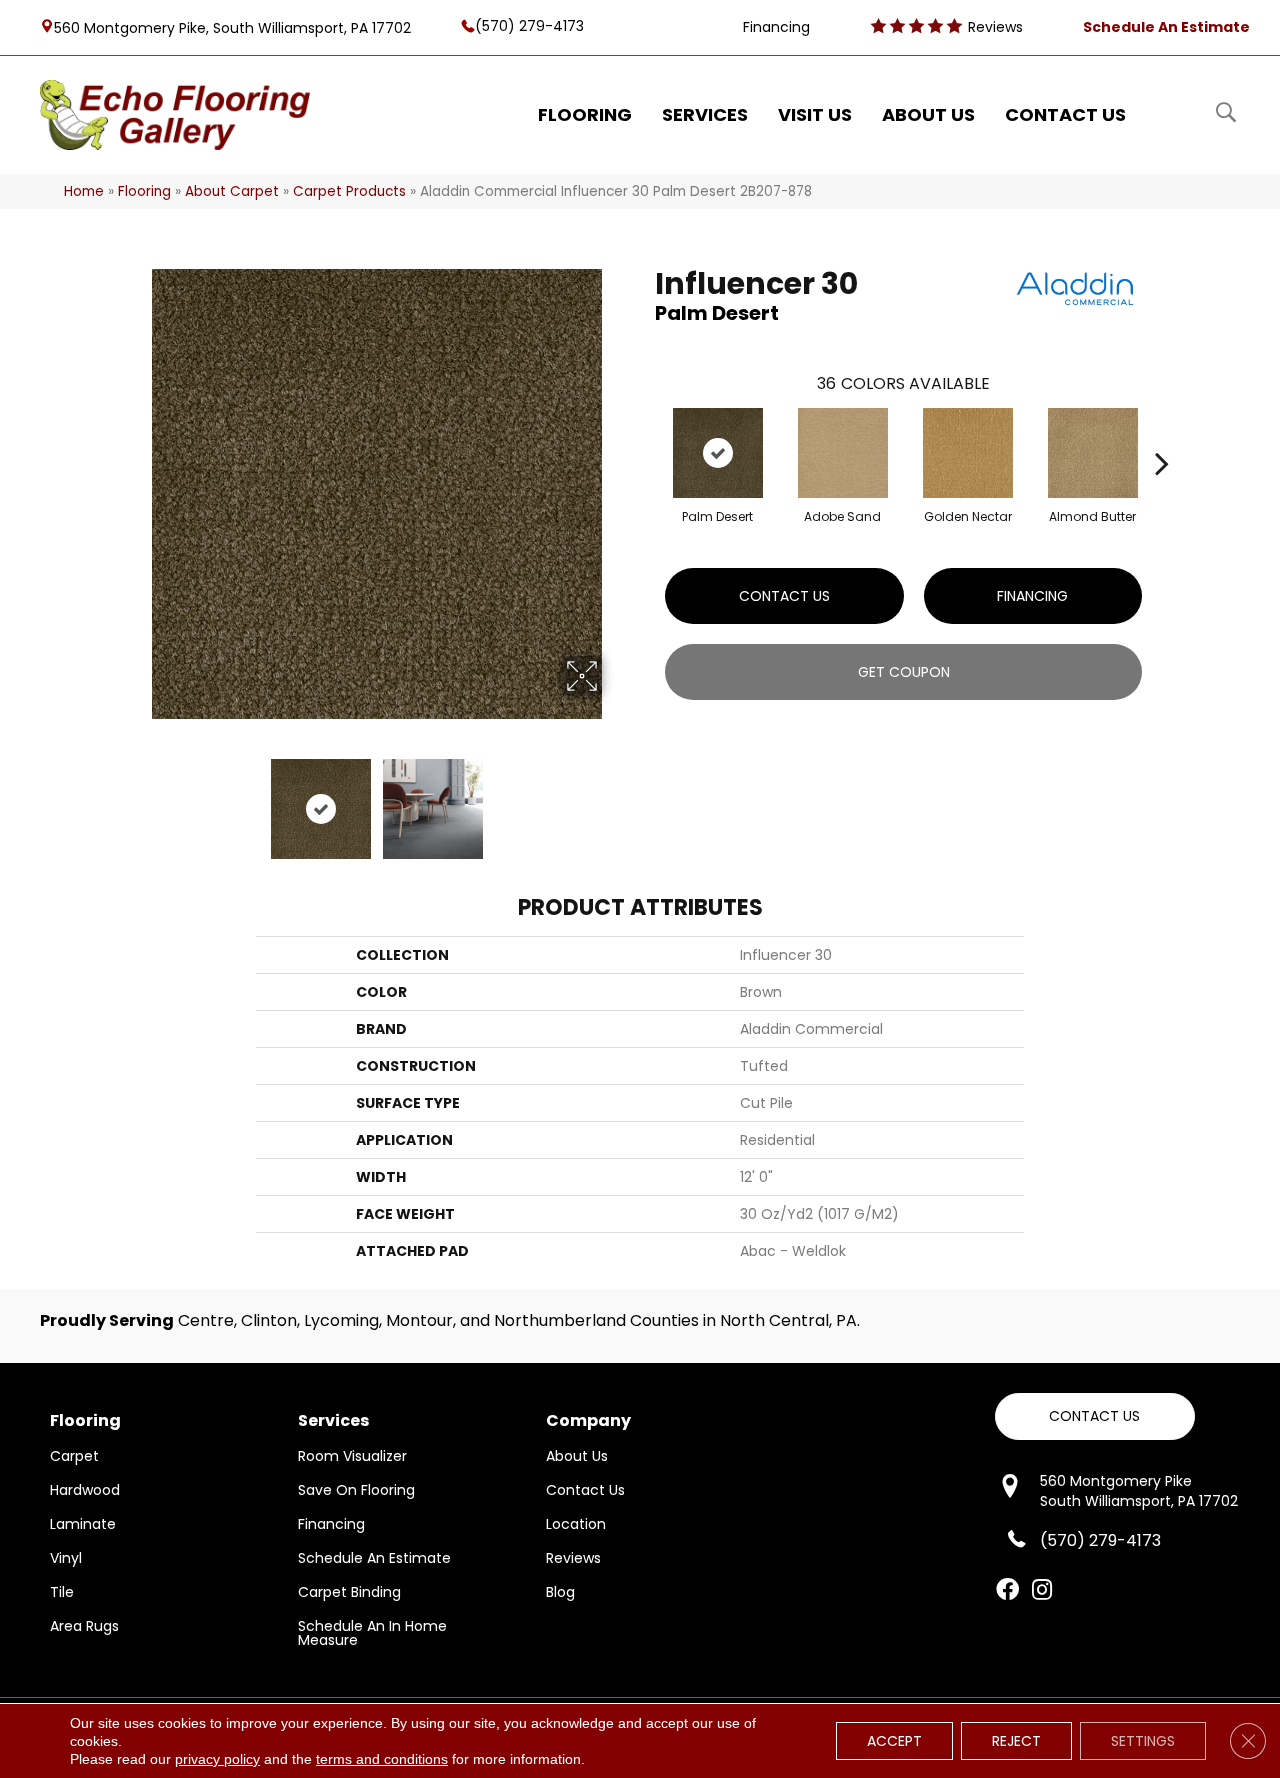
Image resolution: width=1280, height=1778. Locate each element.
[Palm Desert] (718, 453)
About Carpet (232, 191)
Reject (1016, 1741)
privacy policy (217, 1759)
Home (84, 191)
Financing (1032, 596)
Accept (894, 1741)
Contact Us (784, 596)
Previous (138, 799)
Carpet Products (349, 191)
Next (615, 799)
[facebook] (1007, 1591)
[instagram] (1042, 1591)
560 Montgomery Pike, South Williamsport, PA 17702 (232, 27)
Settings (1143, 1741)
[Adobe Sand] (843, 453)
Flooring (144, 191)
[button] (1095, 1416)
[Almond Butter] (1093, 453)
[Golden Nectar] (968, 453)
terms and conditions (382, 1759)
